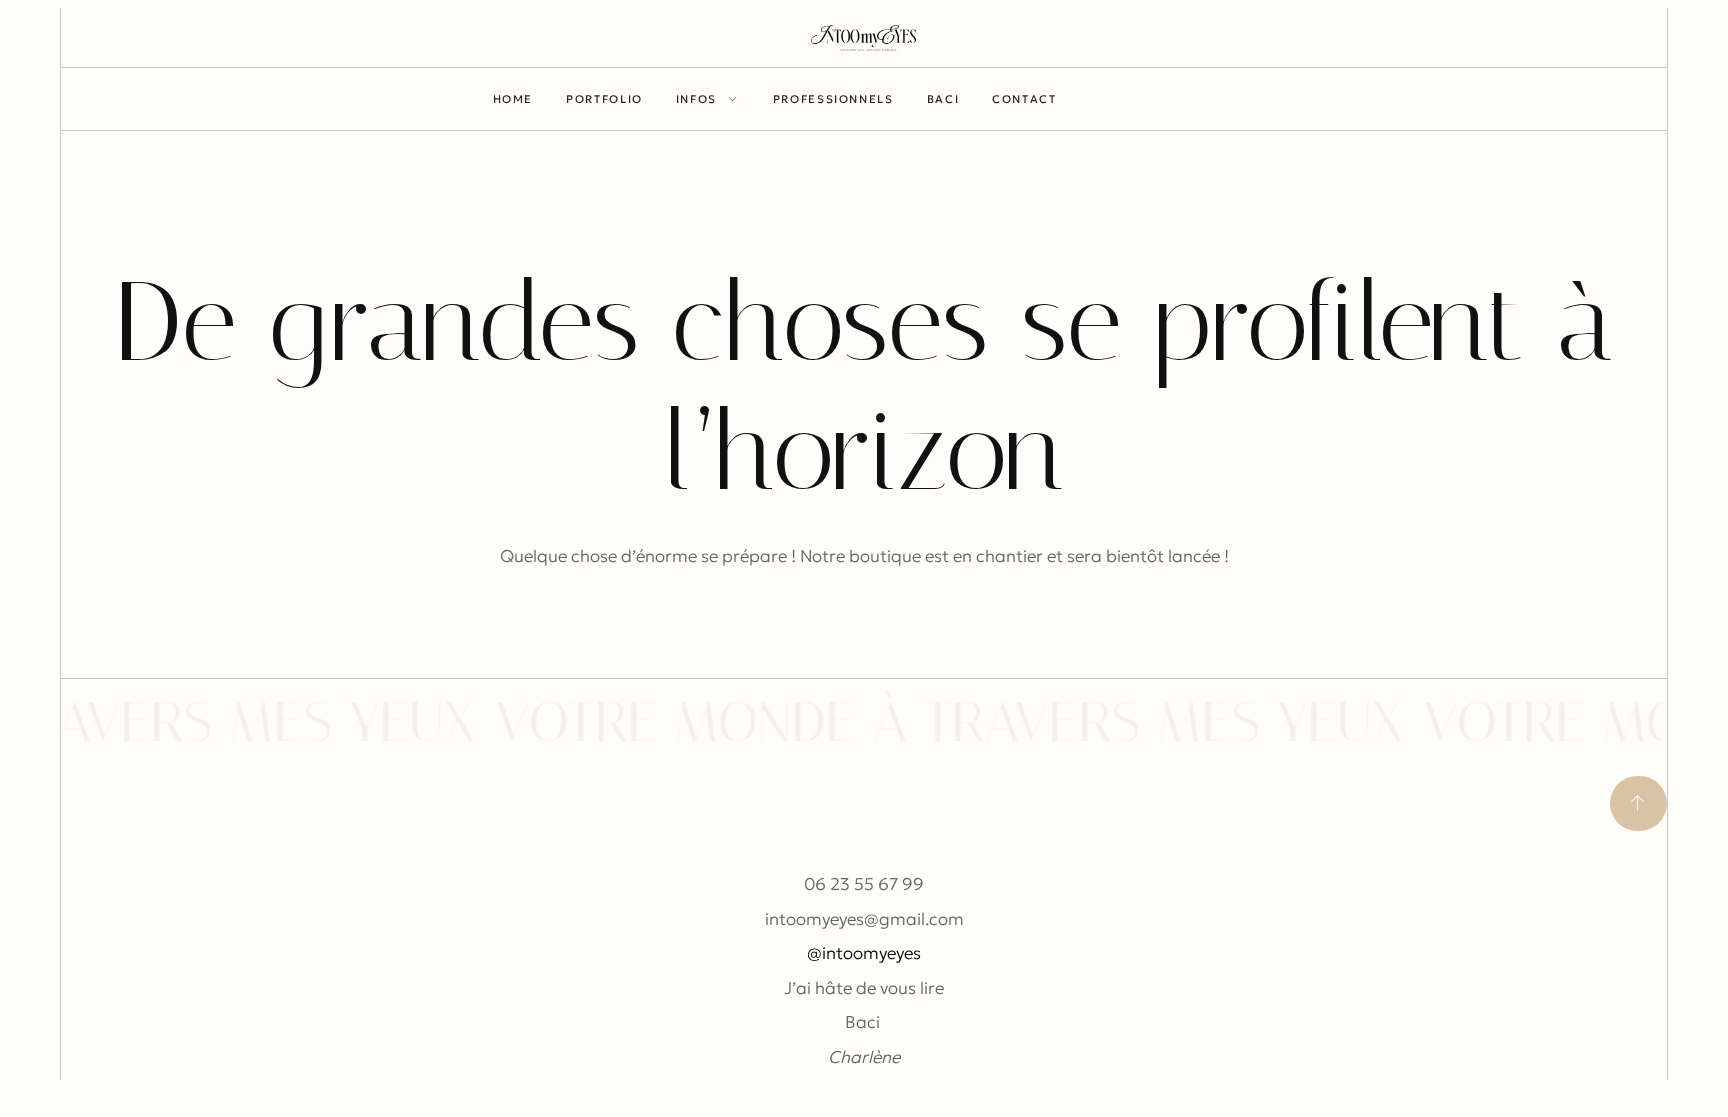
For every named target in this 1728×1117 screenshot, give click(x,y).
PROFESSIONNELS (833, 99)
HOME (513, 99)
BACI (943, 99)
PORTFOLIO (604, 99)
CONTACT (1024, 99)
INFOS (696, 99)
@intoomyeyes (864, 953)
